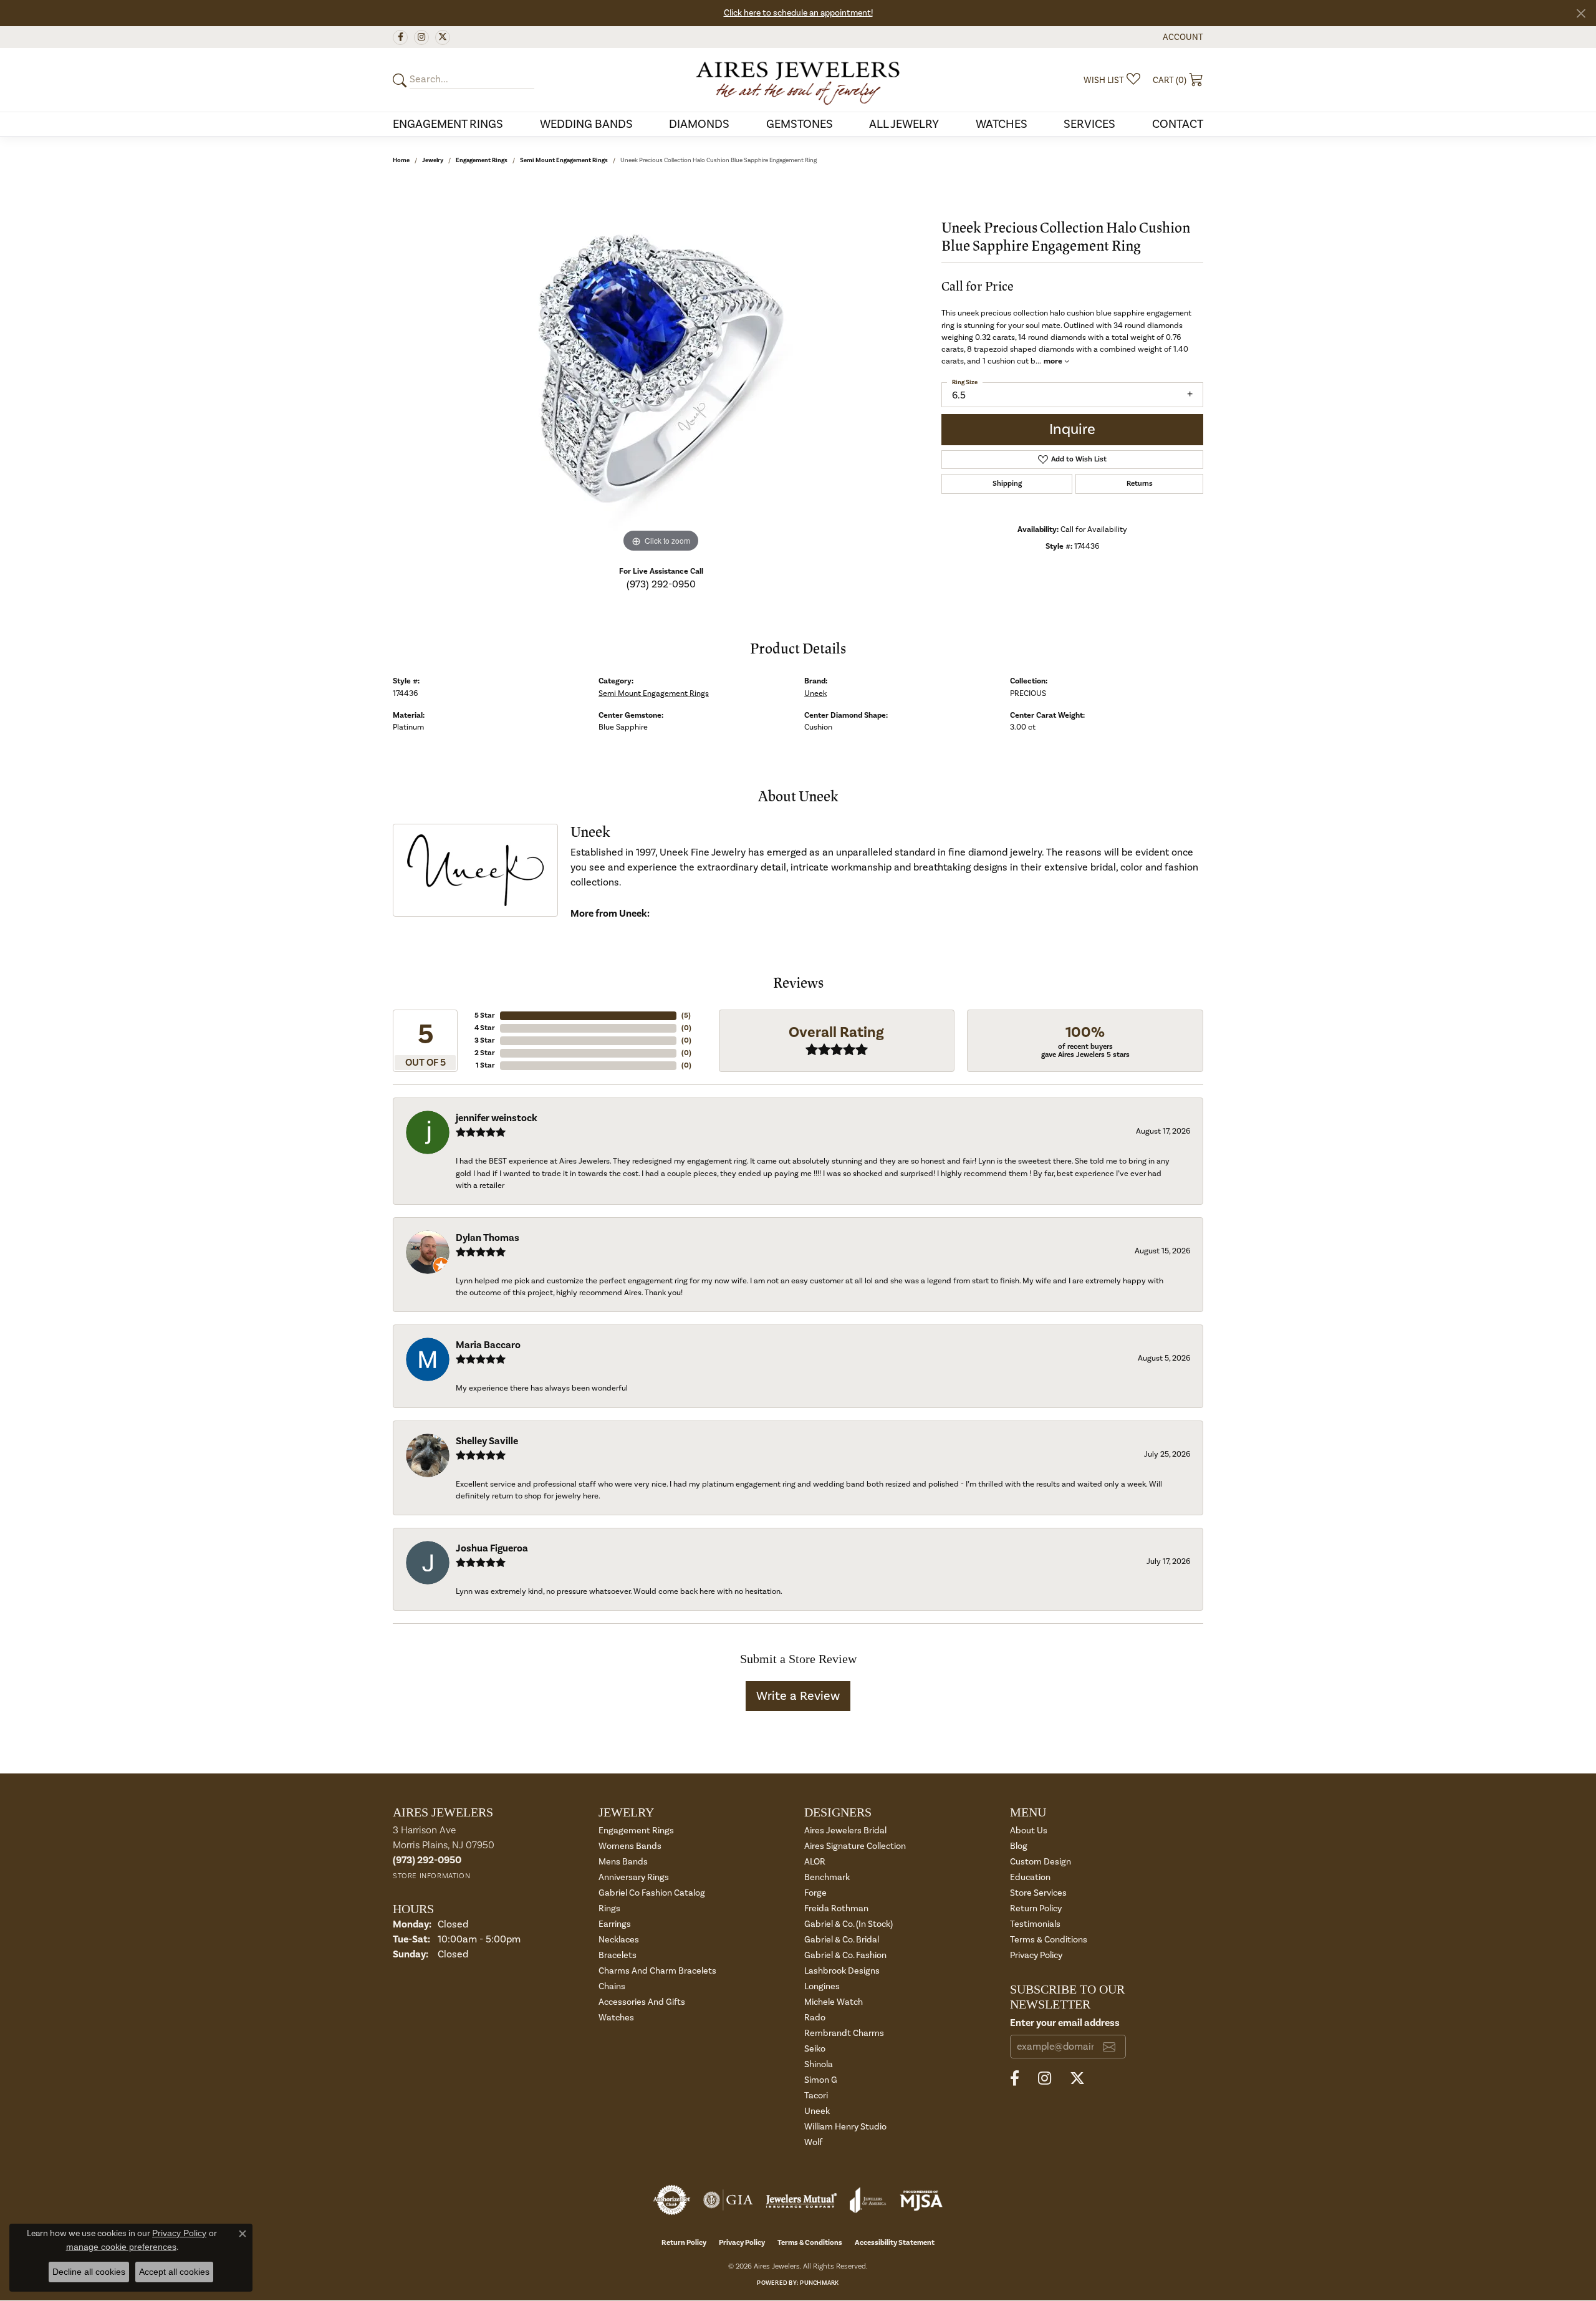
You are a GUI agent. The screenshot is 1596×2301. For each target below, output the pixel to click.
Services (1089, 124)
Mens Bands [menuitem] (623, 1862)
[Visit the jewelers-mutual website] (801, 2200)
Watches (1002, 124)
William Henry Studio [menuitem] (845, 2127)
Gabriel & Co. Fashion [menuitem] (845, 1955)
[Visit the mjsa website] (921, 2200)
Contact (1178, 124)
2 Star (485, 1053)
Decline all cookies (89, 2272)
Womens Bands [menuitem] (630, 1846)
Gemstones (800, 124)
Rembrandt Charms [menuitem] (844, 2033)
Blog (1019, 1846)
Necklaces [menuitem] (619, 1940)
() (686, 1015)
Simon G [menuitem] (821, 2080)
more (1054, 361)
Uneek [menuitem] (817, 2111)
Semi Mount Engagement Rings (564, 160)
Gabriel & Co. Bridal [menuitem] (842, 1940)
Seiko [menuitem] (815, 2049)
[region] (661, 369)
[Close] (1581, 13)
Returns (1140, 484)
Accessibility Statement (895, 2243)
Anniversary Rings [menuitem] (634, 1877)
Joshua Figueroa (492, 1548)
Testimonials (1035, 1924)
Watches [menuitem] (616, 2018)
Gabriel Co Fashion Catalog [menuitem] (652, 1893)
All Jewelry (904, 124)
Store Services (1038, 1893)
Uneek (815, 693)
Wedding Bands (586, 124)
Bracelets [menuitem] (618, 1955)
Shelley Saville (487, 1441)
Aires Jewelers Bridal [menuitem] (845, 1831)
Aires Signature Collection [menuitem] (855, 1846)
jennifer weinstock (497, 1118)
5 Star (485, 1015)
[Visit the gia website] (728, 2200)
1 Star (485, 1065)
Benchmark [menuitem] (827, 1877)
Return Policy (1036, 1908)
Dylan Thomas (488, 1238)
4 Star (485, 1028)
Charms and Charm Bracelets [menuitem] (657, 1971)
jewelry (433, 160)
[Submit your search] (401, 80)
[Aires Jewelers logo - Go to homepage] (798, 80)
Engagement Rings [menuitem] (636, 1831)
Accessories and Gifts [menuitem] (642, 2002)
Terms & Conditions (1049, 1940)
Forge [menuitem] (815, 1893)
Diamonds (699, 124)
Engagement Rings (448, 124)
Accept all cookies (174, 2272)
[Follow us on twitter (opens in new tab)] (443, 37)
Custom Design (1041, 1862)
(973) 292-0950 (661, 584)
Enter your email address (1065, 2023)
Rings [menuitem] (609, 1908)
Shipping (1007, 484)
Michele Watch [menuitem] (834, 2002)
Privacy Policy (1036, 1955)
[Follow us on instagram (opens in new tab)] (421, 37)
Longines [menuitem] (822, 1986)
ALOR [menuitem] (815, 1862)
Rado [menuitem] (815, 2018)
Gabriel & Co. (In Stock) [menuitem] (848, 1924)
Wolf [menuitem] (813, 2142)
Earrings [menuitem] (615, 1924)
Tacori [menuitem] (816, 2096)
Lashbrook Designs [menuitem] (842, 1971)
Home (401, 160)
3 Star (485, 1040)
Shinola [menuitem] (819, 2064)
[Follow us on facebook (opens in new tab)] (400, 37)
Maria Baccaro (488, 1345)
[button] (1182, 37)
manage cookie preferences (121, 2247)
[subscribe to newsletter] (1109, 2047)
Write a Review (798, 1696)
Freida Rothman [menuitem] (836, 1908)
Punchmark (819, 2283)
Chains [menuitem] (612, 1986)
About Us (1029, 1831)
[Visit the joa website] (868, 2200)
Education (1030, 1877)
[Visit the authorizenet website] (672, 2200)
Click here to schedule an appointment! (798, 13)
